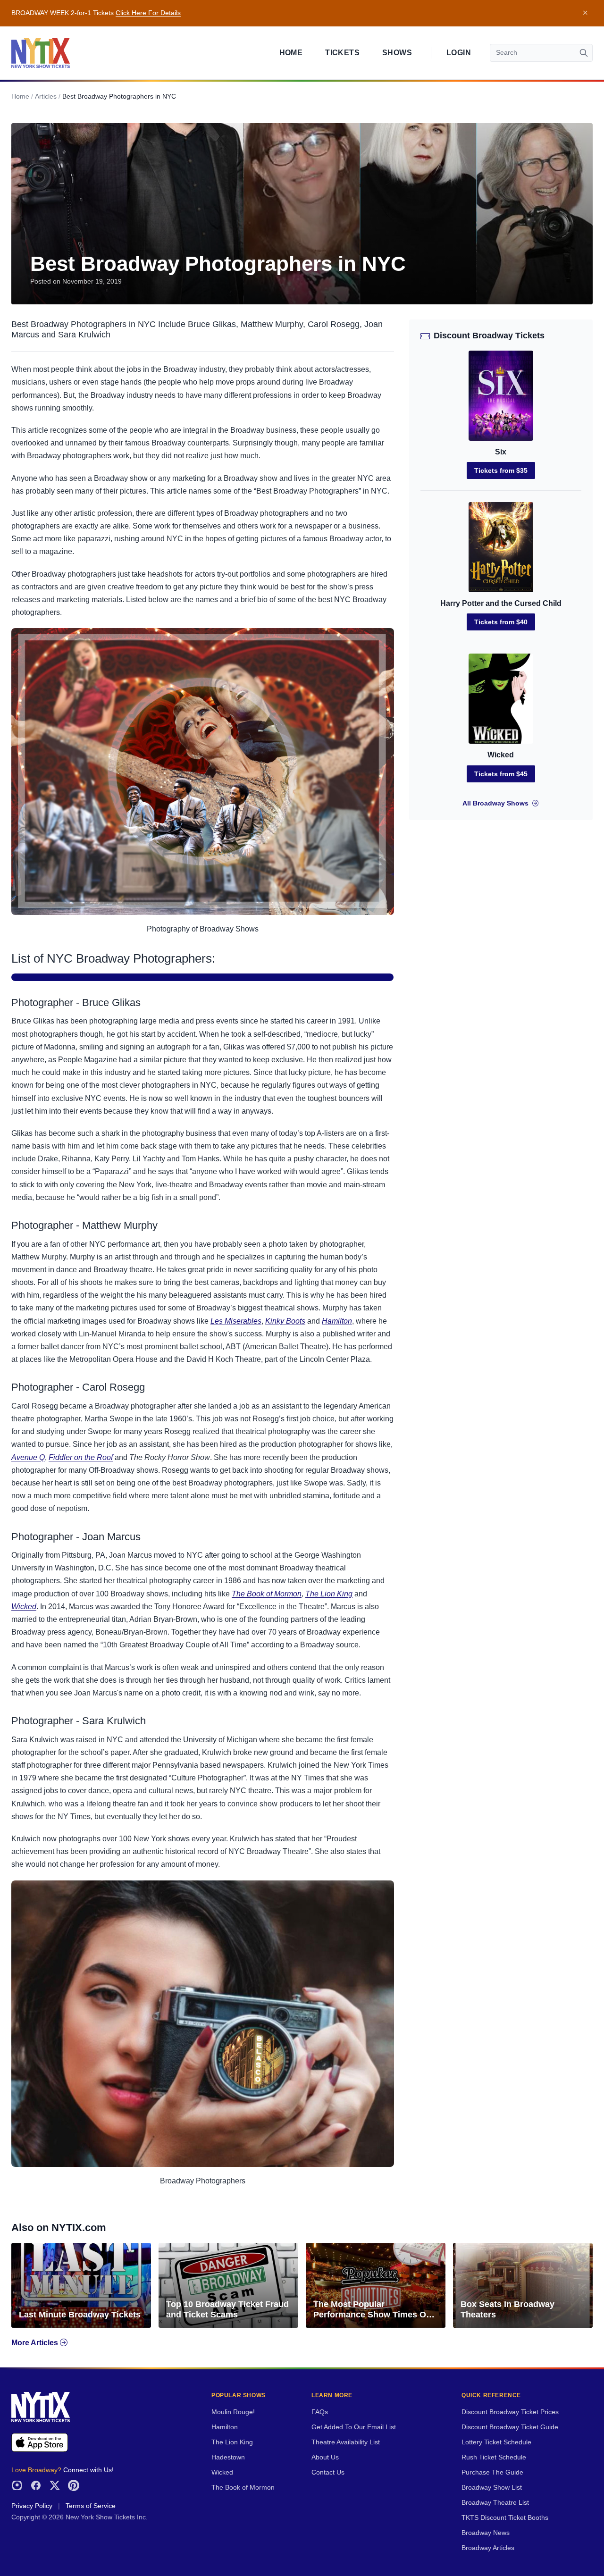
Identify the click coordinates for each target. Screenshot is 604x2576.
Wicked (24, 1607)
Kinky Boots (285, 1321)
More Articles (36, 2343)
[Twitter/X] (55, 2485)
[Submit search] (584, 53)
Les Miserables (236, 1321)
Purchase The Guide (492, 2472)
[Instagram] (17, 2485)
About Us (325, 2457)
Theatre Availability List (346, 2442)
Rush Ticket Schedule (494, 2457)
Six (501, 452)
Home (291, 53)
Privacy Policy (32, 2506)
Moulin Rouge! (233, 2412)
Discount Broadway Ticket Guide (510, 2427)
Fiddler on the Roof (81, 1457)
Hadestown (228, 2457)
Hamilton (337, 1321)
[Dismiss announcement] (585, 13)
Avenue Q (28, 1457)
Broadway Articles (488, 2548)
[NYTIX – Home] (41, 53)
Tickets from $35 (501, 470)
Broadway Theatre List (495, 2503)
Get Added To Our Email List (354, 2427)
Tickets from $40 (501, 622)
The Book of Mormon (267, 1594)
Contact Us (328, 2472)
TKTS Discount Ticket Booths (505, 2518)
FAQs (320, 2412)
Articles (46, 96)
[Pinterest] (74, 2485)
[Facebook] (36, 2485)
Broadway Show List (492, 2488)
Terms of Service (91, 2506)
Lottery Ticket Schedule (496, 2442)
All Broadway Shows (495, 803)
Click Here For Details (148, 13)
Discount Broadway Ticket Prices (510, 2412)
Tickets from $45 (501, 774)
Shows (397, 53)
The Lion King (329, 1594)
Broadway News (486, 2533)
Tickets (342, 53)
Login (459, 53)
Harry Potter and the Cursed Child (501, 603)
